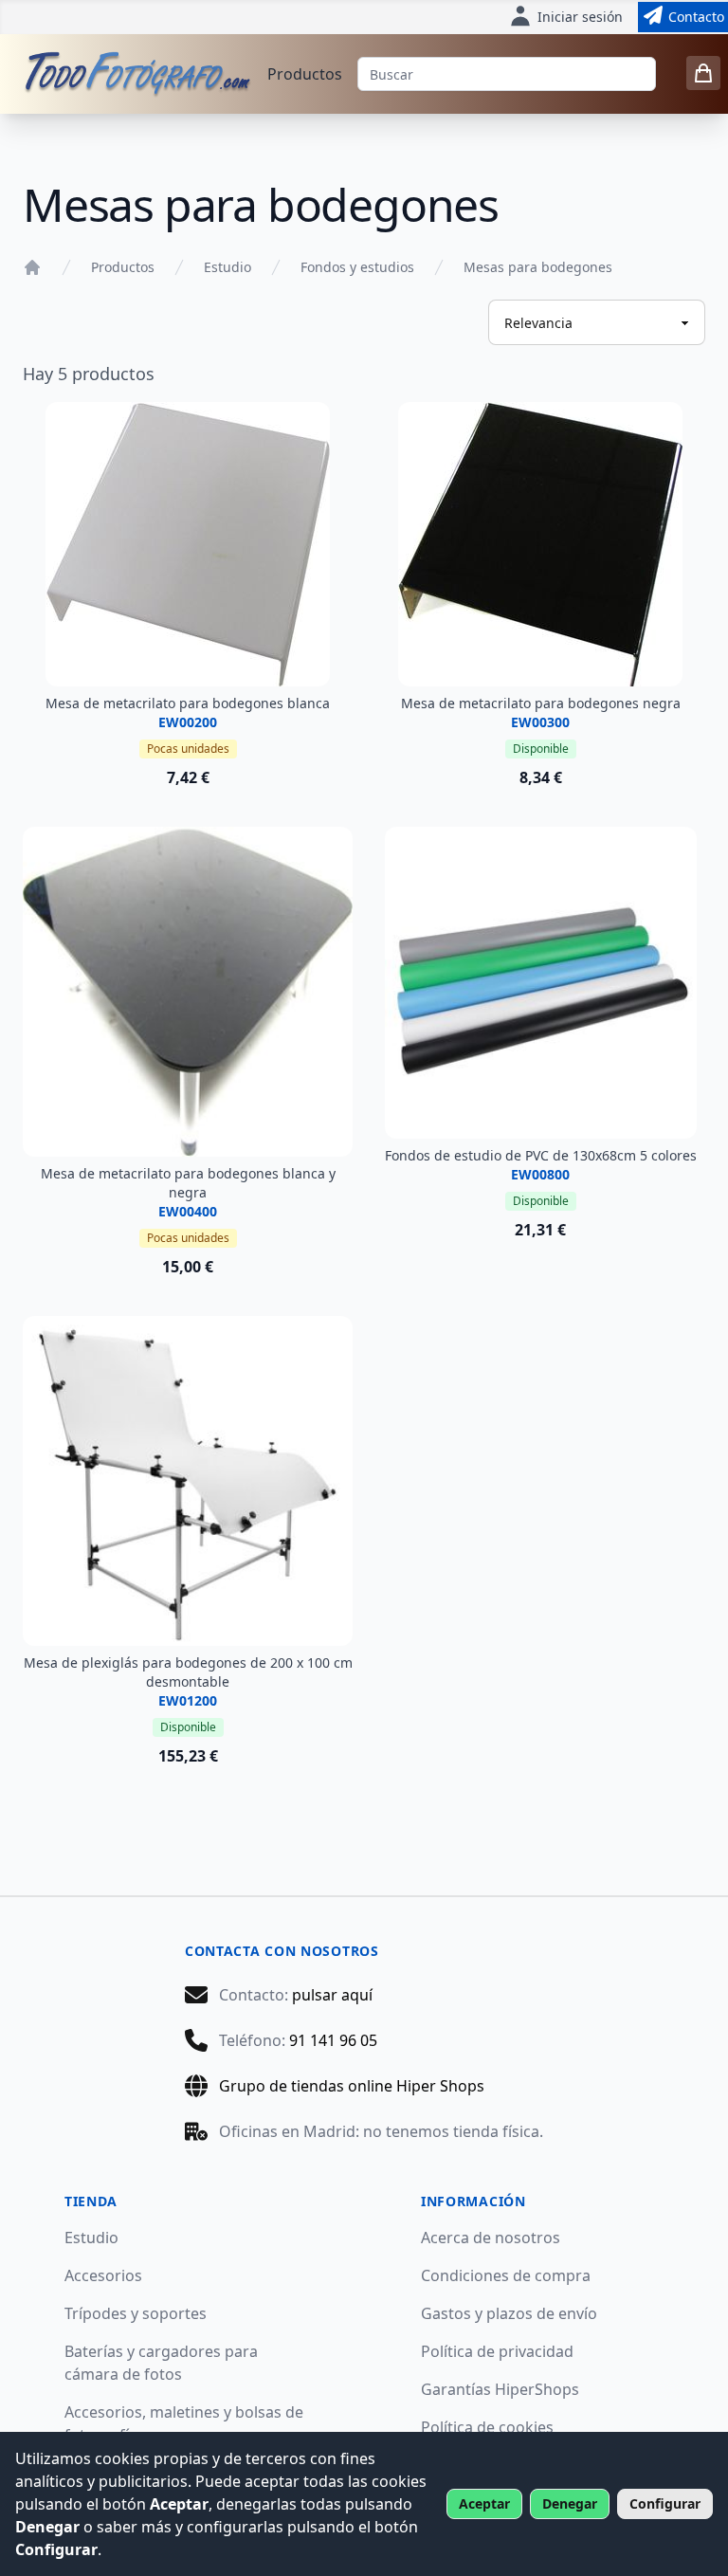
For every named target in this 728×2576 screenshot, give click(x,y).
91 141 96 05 (333, 2040)
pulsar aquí (332, 1995)
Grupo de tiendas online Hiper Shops (352, 2086)
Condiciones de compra (506, 2275)
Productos (305, 74)
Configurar (665, 2503)
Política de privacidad (497, 2351)
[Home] (32, 267)
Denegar (570, 2503)
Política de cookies (487, 2427)
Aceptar (484, 2503)
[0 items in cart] (703, 73)
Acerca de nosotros (491, 2238)
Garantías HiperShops (500, 2389)
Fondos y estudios (357, 267)
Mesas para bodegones (538, 267)
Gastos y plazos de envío (509, 2313)
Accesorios (103, 2275)
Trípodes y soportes (136, 2313)
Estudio (227, 267)
